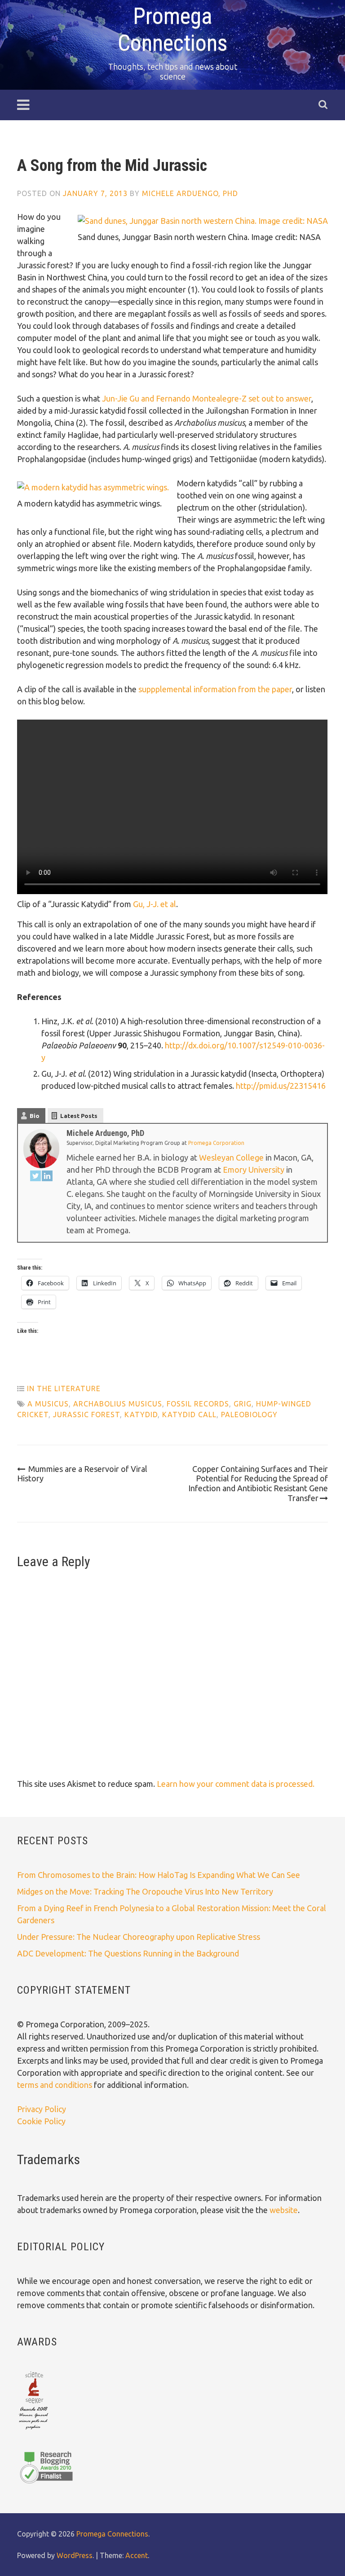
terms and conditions (55, 2085)
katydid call (189, 1415)
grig (243, 1404)
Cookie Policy (41, 2121)
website (284, 2210)
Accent (137, 2555)
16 (321, 1086)
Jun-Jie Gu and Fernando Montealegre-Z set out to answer (207, 398)
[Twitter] (35, 1177)
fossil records (198, 1404)
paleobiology (249, 1415)
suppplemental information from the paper (215, 689)
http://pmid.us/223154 (276, 1086)
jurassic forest (86, 1415)
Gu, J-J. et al (155, 904)
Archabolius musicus (118, 1404)
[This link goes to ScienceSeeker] (33, 2430)
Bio (35, 1116)
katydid (141, 1415)
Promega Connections (112, 2534)
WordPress (75, 2555)
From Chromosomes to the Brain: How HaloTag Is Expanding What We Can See (159, 1875)
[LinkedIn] (47, 1177)
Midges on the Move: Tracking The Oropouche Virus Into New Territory (145, 1891)
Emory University (254, 1170)
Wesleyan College (231, 1157)
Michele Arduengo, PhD (190, 193)
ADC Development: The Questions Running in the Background (128, 1953)
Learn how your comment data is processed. (236, 1784)
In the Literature (64, 1388)
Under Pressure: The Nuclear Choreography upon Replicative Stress (139, 1937)
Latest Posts (79, 1116)
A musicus (48, 1404)
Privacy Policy (42, 2109)
